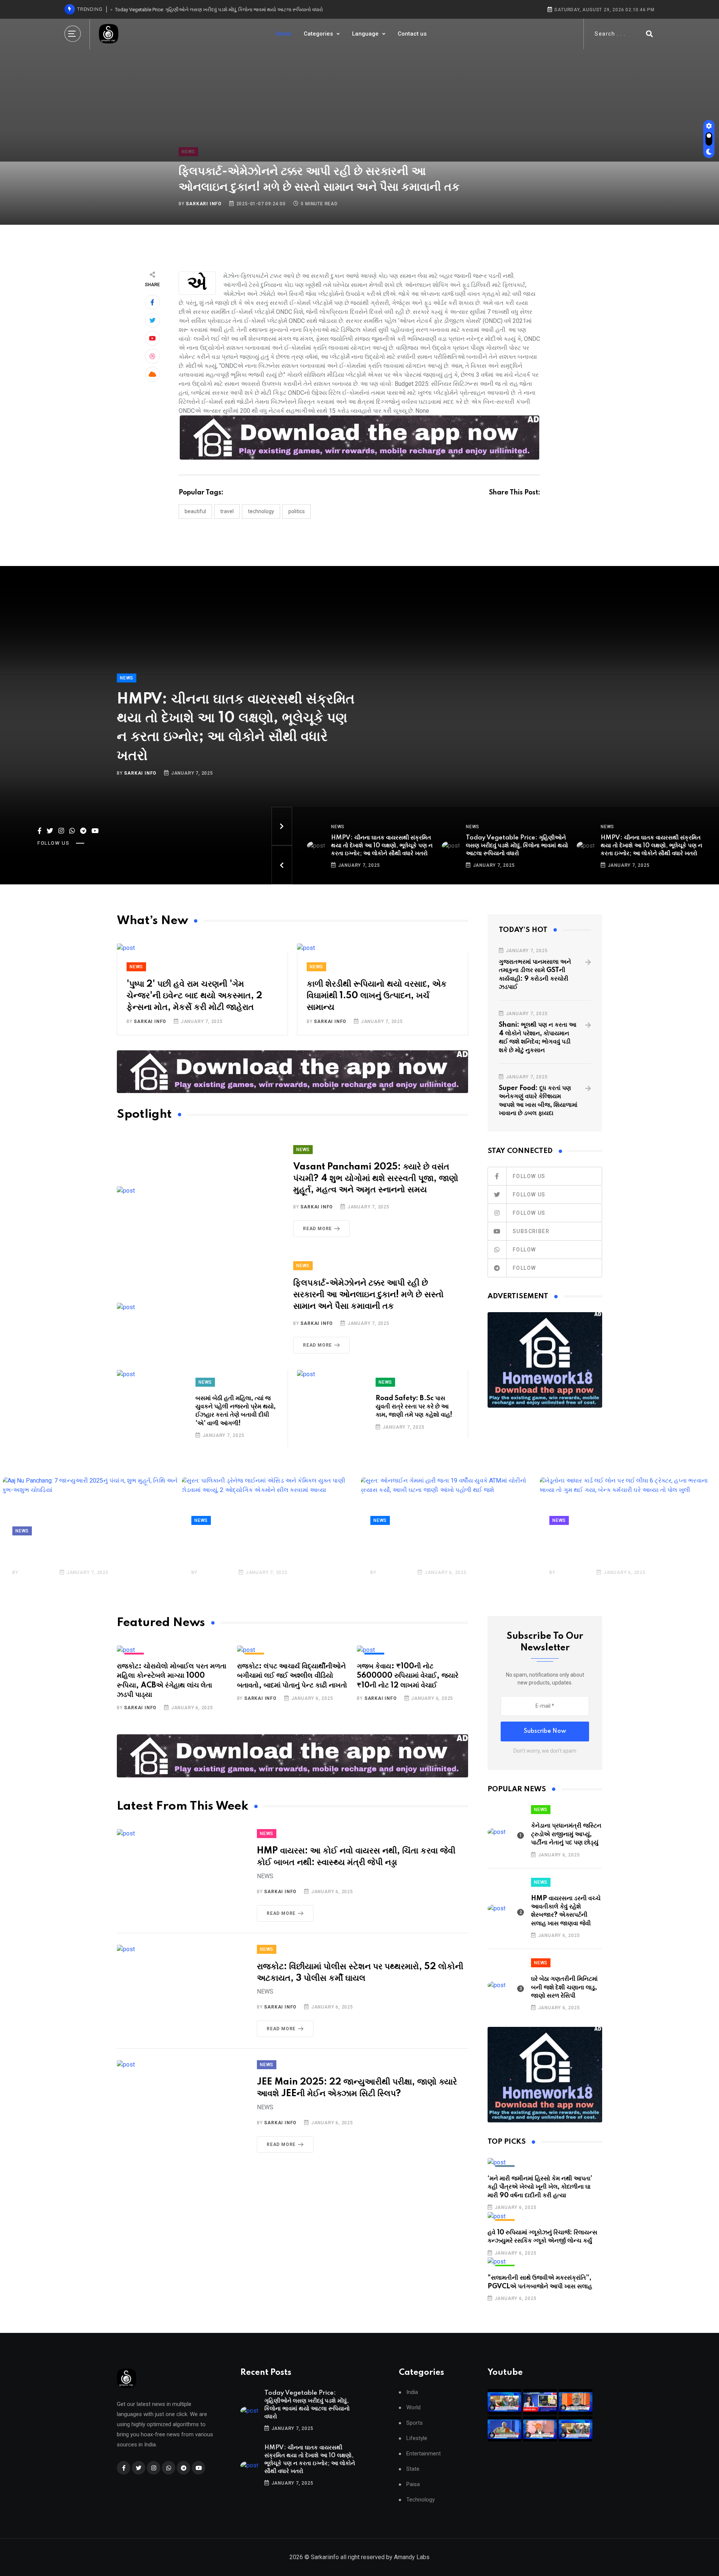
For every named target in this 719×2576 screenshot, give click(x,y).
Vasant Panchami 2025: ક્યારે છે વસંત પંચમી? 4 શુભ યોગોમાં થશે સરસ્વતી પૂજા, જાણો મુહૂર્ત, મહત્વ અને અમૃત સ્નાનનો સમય (376, 1179)
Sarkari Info (204, 204)
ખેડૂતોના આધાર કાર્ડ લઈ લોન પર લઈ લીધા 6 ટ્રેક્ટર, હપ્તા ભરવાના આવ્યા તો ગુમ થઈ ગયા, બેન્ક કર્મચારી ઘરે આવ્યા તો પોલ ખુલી (620, 1548)
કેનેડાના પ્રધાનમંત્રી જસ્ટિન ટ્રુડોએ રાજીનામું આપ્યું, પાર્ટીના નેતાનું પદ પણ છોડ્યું (566, 1834)
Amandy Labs (412, 2557)
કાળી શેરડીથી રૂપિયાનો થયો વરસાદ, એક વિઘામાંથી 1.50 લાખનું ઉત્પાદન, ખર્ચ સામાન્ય (377, 996)
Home (283, 34)
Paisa (413, 2484)
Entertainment (424, 2454)
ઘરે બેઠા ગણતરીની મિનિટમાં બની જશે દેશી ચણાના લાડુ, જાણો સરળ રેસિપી (564, 1987)
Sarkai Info (140, 773)
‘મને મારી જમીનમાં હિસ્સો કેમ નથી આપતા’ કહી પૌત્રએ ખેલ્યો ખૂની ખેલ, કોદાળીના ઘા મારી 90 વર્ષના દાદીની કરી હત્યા (540, 2187)
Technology (421, 2500)
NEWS (127, 678)
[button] (282, 826)
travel (227, 511)
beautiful (195, 511)
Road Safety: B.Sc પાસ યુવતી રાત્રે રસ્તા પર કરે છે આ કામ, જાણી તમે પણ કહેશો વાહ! (414, 1407)
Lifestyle (417, 2438)
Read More (317, 1229)
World (413, 2408)
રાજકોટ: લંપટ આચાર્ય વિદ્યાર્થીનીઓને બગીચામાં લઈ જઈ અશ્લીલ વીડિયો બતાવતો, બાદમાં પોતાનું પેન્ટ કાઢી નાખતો (292, 1676)
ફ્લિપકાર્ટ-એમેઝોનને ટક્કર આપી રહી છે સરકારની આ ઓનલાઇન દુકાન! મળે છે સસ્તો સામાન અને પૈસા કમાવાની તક (368, 1295)
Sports (415, 2423)
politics (297, 511)
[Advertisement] (359, 105)
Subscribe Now (545, 1731)
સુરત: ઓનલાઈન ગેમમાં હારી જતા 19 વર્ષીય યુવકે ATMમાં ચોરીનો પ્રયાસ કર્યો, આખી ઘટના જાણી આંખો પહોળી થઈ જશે (445, 1548)
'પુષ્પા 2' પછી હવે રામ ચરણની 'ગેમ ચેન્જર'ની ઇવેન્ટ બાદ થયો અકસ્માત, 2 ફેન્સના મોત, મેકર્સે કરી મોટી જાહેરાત (194, 996)
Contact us (412, 34)
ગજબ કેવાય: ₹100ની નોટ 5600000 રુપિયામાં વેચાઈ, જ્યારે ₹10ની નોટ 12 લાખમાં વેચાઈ (408, 1676)
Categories (319, 34)
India (412, 2392)
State (413, 2469)
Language (366, 34)
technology (261, 511)
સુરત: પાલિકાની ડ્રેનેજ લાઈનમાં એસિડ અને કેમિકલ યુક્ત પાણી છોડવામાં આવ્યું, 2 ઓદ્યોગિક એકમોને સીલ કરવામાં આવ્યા (267, 1548)
